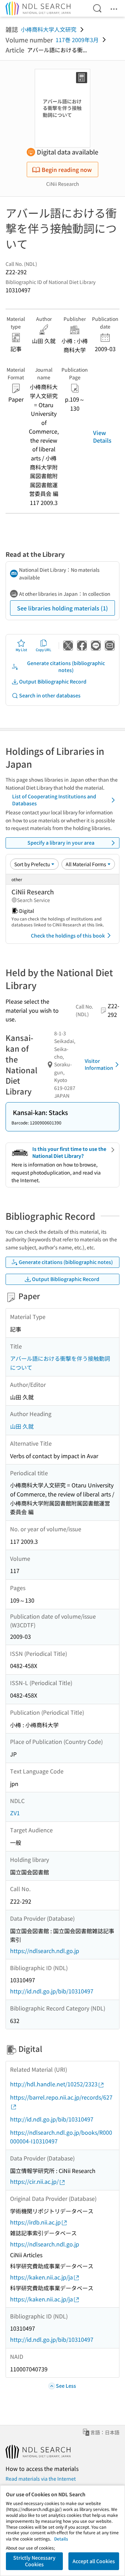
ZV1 (15, 1813)
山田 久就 (22, 1426)
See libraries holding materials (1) (62, 608)
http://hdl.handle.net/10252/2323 (54, 2084)
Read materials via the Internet (41, 2479)
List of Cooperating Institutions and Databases (54, 800)
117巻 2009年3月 (77, 40)
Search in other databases (50, 695)
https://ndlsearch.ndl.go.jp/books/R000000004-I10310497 (61, 2137)
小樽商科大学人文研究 (49, 29)
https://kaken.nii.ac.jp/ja (41, 2277)
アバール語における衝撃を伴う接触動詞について (60, 1363)
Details (61, 2539)
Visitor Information (99, 1064)
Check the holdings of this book (68, 935)
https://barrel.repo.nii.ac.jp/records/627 (61, 2097)
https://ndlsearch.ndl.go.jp (45, 1951)
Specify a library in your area (61, 843)
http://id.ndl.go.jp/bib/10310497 (52, 1991)
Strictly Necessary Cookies (34, 2561)
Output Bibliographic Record (53, 681)
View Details (102, 436)
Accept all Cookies (94, 2561)
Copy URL (44, 650)
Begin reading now (67, 169)
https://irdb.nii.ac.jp (35, 2222)
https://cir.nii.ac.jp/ (34, 2181)
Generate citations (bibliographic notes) (66, 666)
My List (21, 650)
